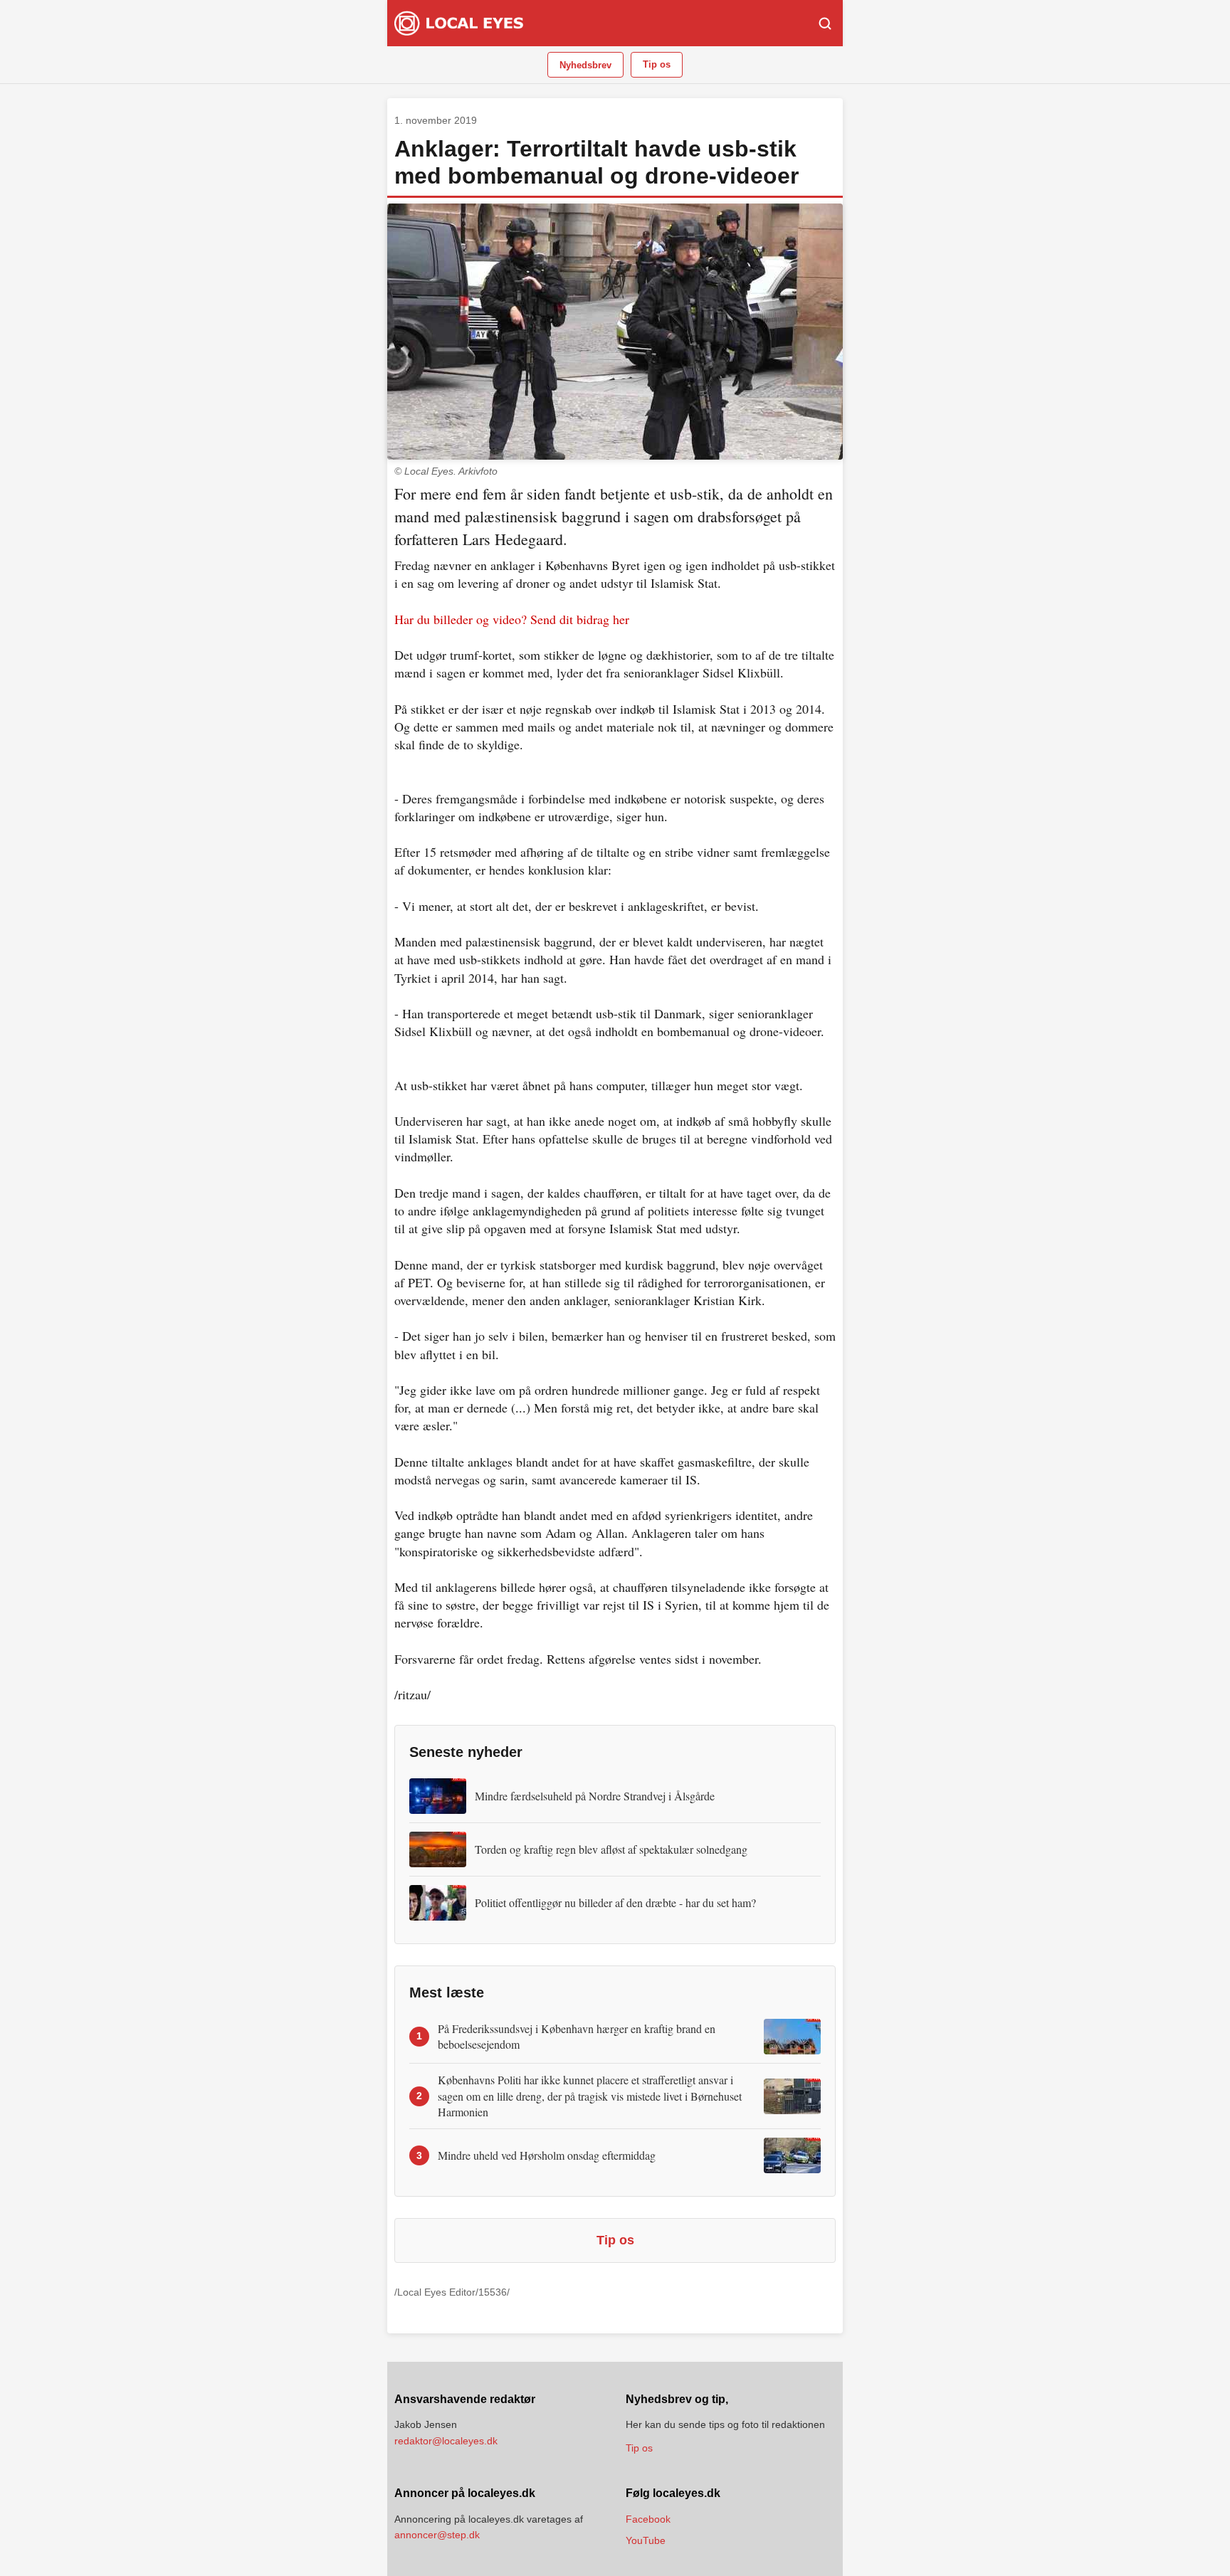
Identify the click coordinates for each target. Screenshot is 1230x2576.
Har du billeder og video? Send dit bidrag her (512, 619)
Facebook (648, 2519)
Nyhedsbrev (585, 65)
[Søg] (825, 23)
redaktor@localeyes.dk (446, 2441)
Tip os (657, 64)
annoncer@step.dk (437, 2535)
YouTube (646, 2540)
